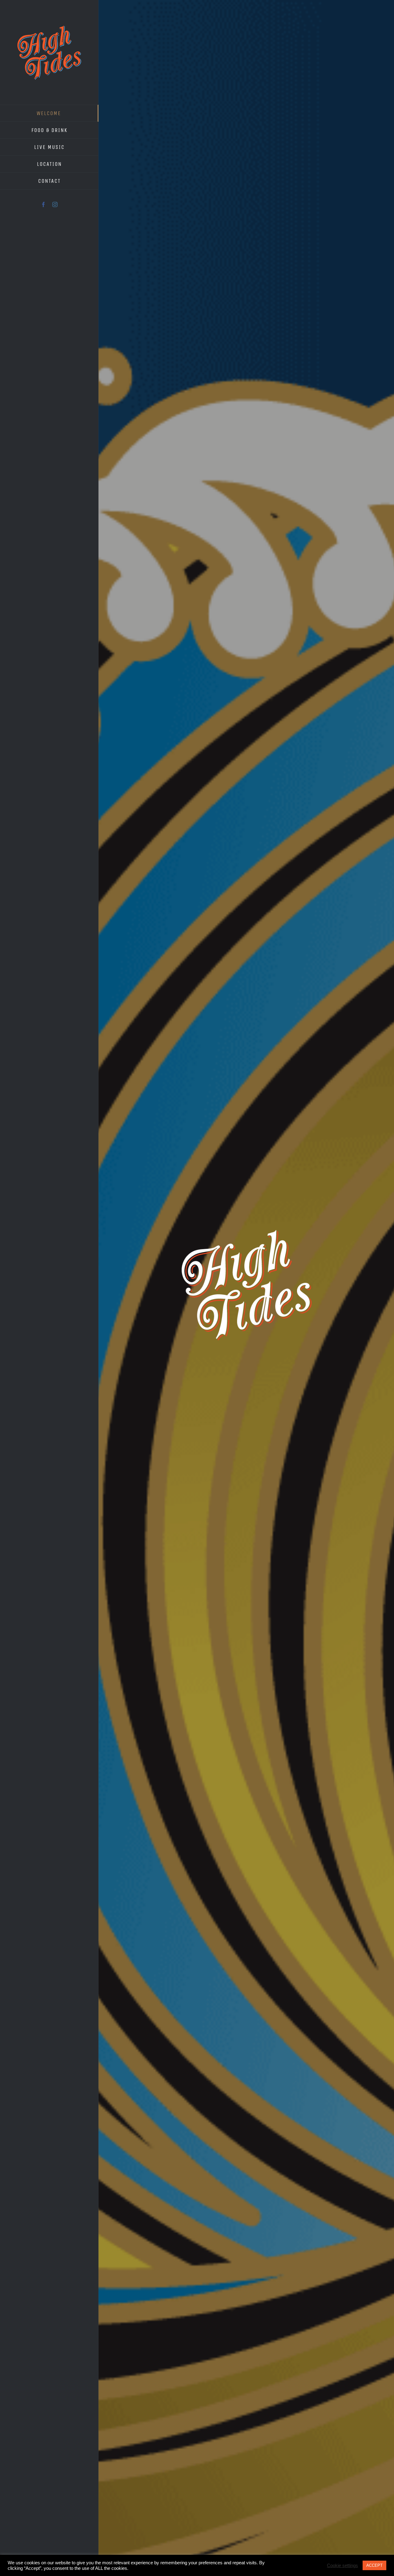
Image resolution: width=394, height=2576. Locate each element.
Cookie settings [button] (342, 2566)
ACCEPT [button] (374, 2565)
